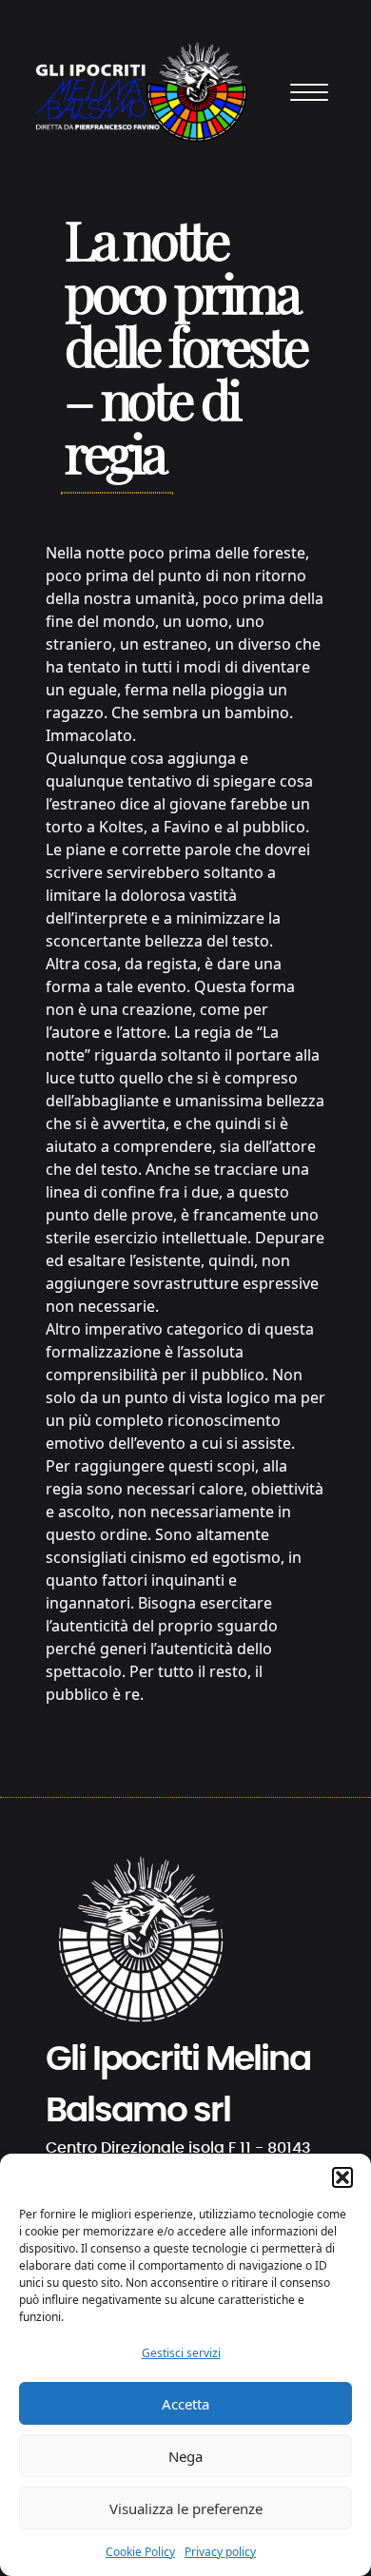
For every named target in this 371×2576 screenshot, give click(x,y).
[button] (342, 2177)
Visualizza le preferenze (186, 2508)
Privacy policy (220, 2552)
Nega (185, 2456)
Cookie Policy (140, 2552)
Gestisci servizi (181, 2353)
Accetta (185, 2404)
